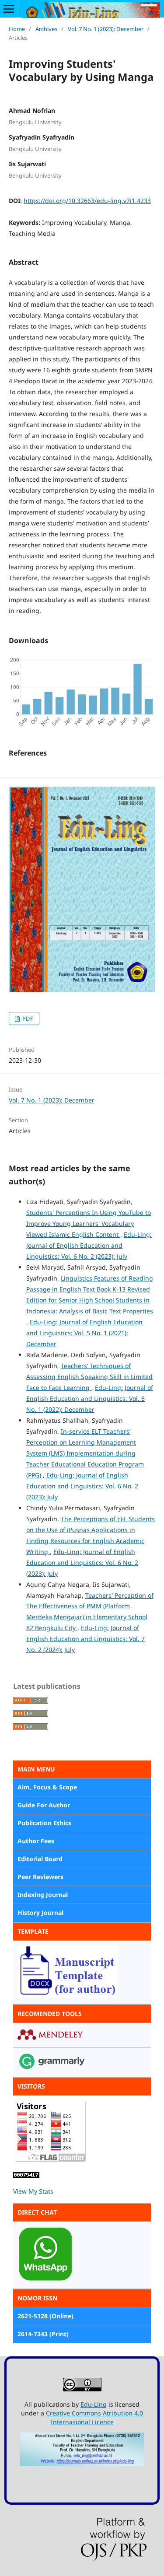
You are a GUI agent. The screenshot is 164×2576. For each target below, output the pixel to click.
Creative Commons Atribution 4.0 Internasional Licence (94, 2417)
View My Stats (33, 2191)
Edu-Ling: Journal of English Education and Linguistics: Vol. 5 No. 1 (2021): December (84, 1333)
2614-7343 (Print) (43, 2334)
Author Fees (36, 1841)
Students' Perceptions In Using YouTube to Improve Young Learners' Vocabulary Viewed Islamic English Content (89, 1223)
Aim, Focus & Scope (47, 1787)
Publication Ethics (44, 1823)
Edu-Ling (94, 2404)
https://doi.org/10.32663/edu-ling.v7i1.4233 (87, 201)
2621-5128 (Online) (45, 2316)
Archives (46, 29)
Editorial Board (40, 1859)
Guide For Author (44, 1805)
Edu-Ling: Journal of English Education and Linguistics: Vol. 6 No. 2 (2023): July (89, 1245)
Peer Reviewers (40, 1877)
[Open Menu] (9, 9)
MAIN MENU (36, 1769)
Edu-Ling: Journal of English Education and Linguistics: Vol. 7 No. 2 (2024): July (85, 1639)
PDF (27, 1018)
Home (17, 29)
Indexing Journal (43, 1895)
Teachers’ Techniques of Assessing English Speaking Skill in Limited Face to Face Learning (89, 1377)
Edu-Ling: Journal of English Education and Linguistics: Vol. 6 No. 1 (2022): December (90, 1398)
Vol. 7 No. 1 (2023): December (106, 29)
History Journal (40, 1913)
